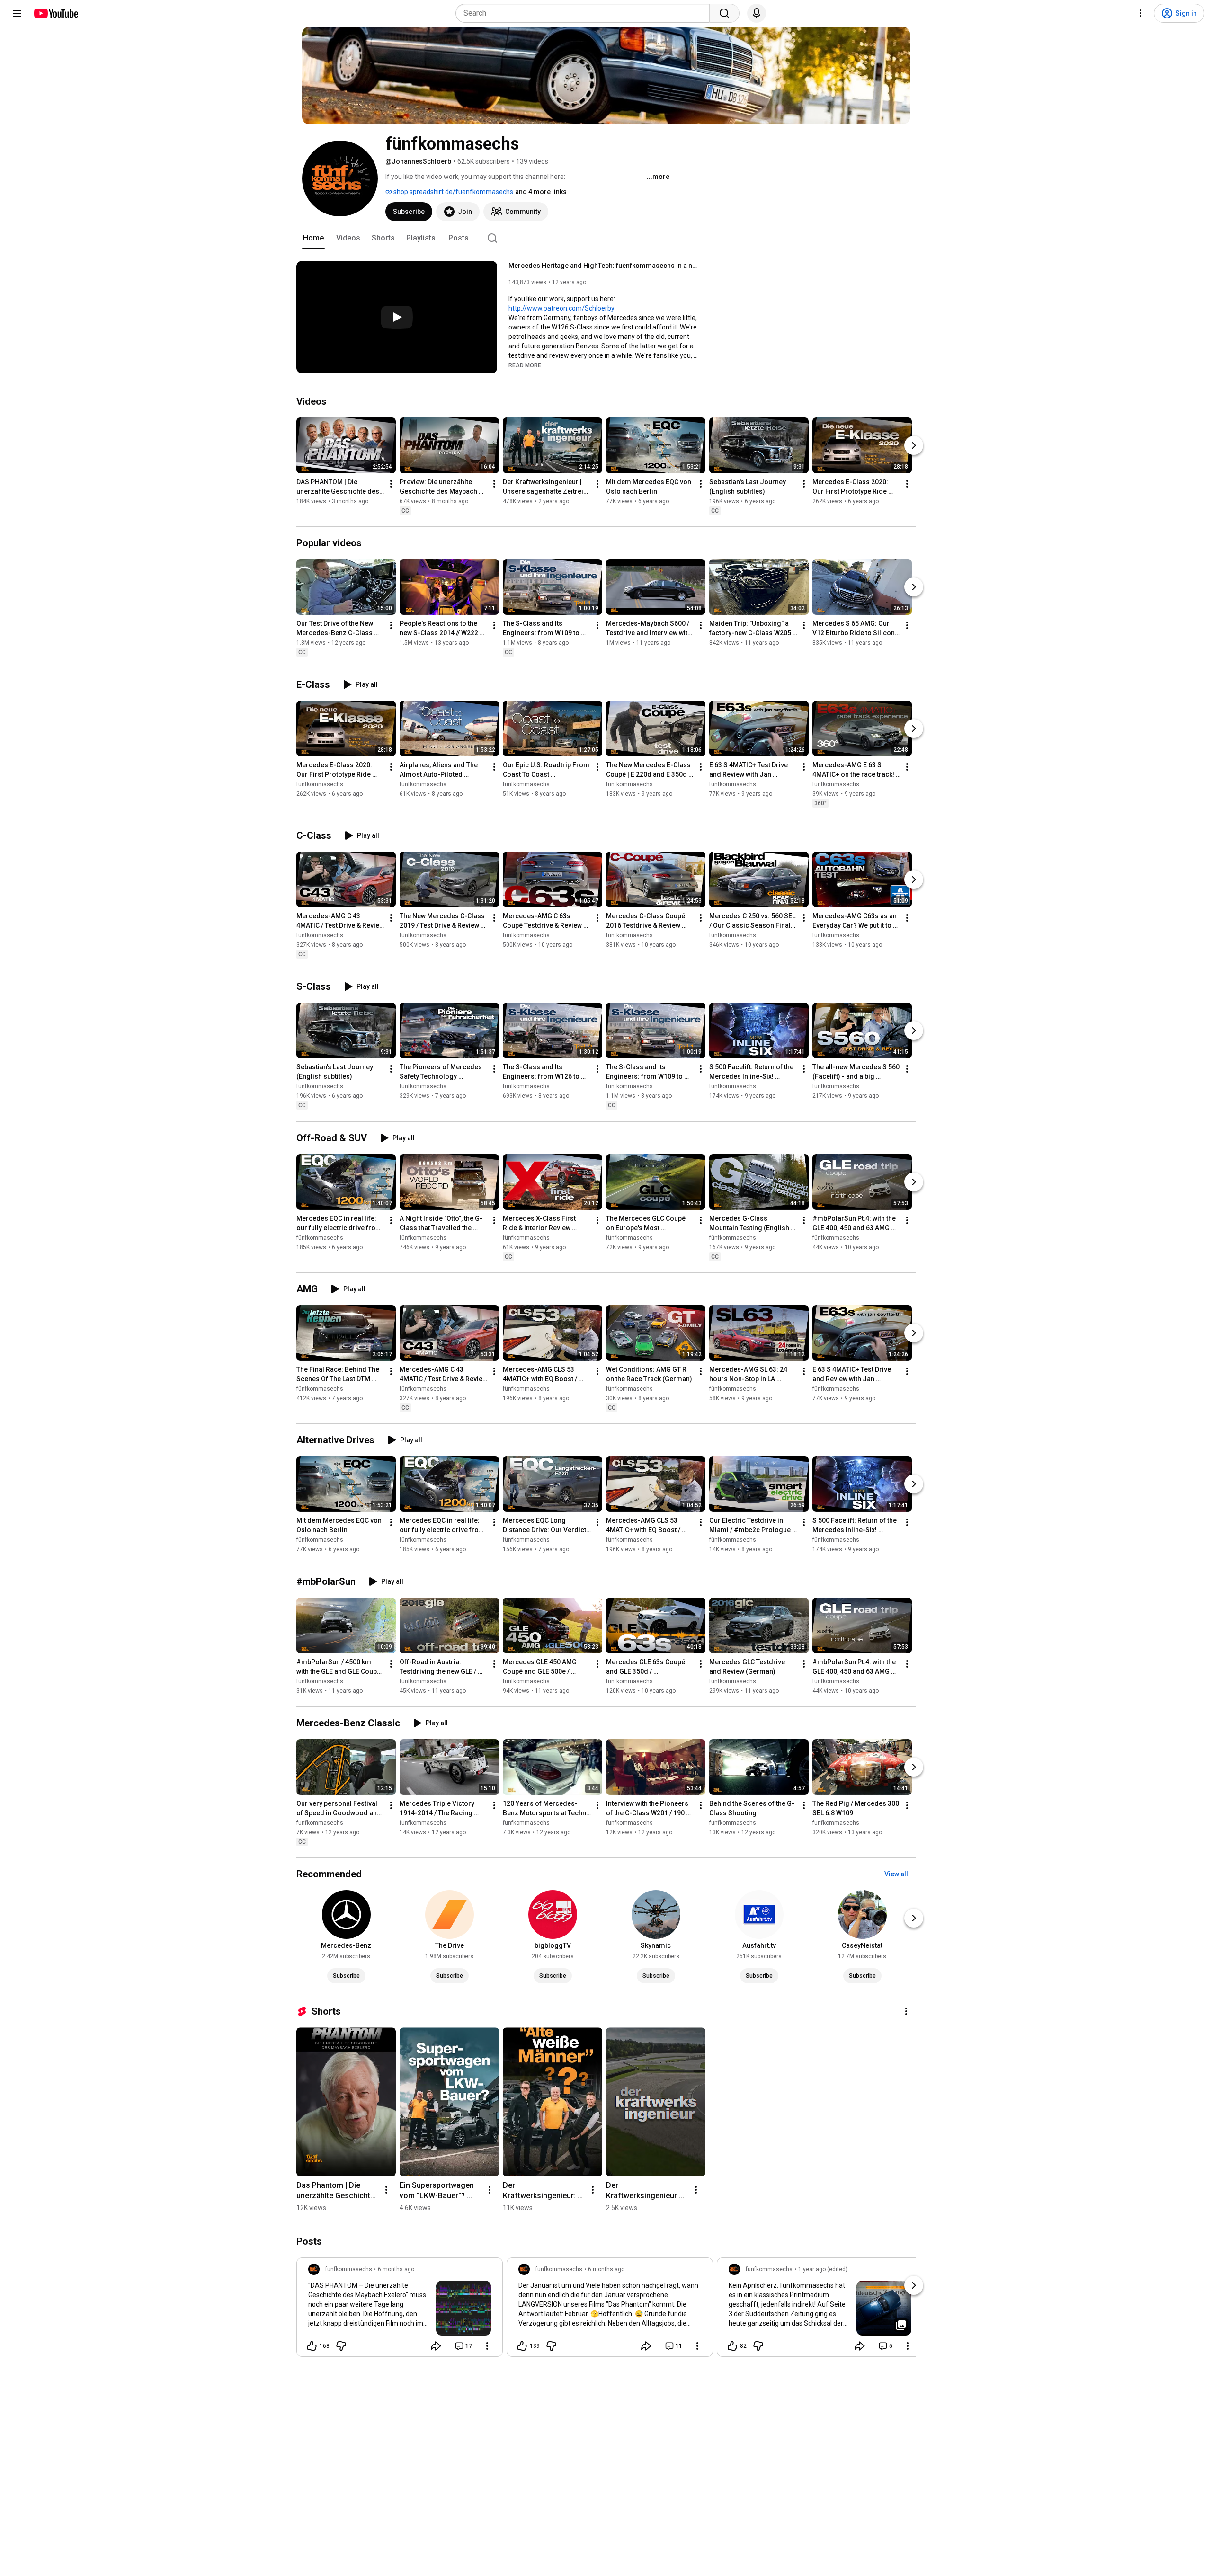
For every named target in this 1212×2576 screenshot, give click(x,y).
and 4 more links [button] (541, 192)
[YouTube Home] (56, 13)
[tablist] (606, 238)
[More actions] (391, 484)
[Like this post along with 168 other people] (312, 2346)
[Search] (724, 13)
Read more (525, 365)
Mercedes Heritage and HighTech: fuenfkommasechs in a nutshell (603, 266)
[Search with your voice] (757, 13)
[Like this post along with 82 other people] (732, 2346)
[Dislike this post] (341, 2346)
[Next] (914, 445)
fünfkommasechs (320, 784)
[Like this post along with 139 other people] (522, 2346)
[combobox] (585, 13)
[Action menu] (487, 2346)
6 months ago (396, 2269)
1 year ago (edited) (823, 2269)
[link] (400, 2310)
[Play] (397, 317)
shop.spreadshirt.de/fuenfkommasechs (453, 192)
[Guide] (17, 13)
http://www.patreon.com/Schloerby (561, 308)
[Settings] (1141, 13)
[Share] (436, 2346)
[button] (525, 365)
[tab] (313, 238)
